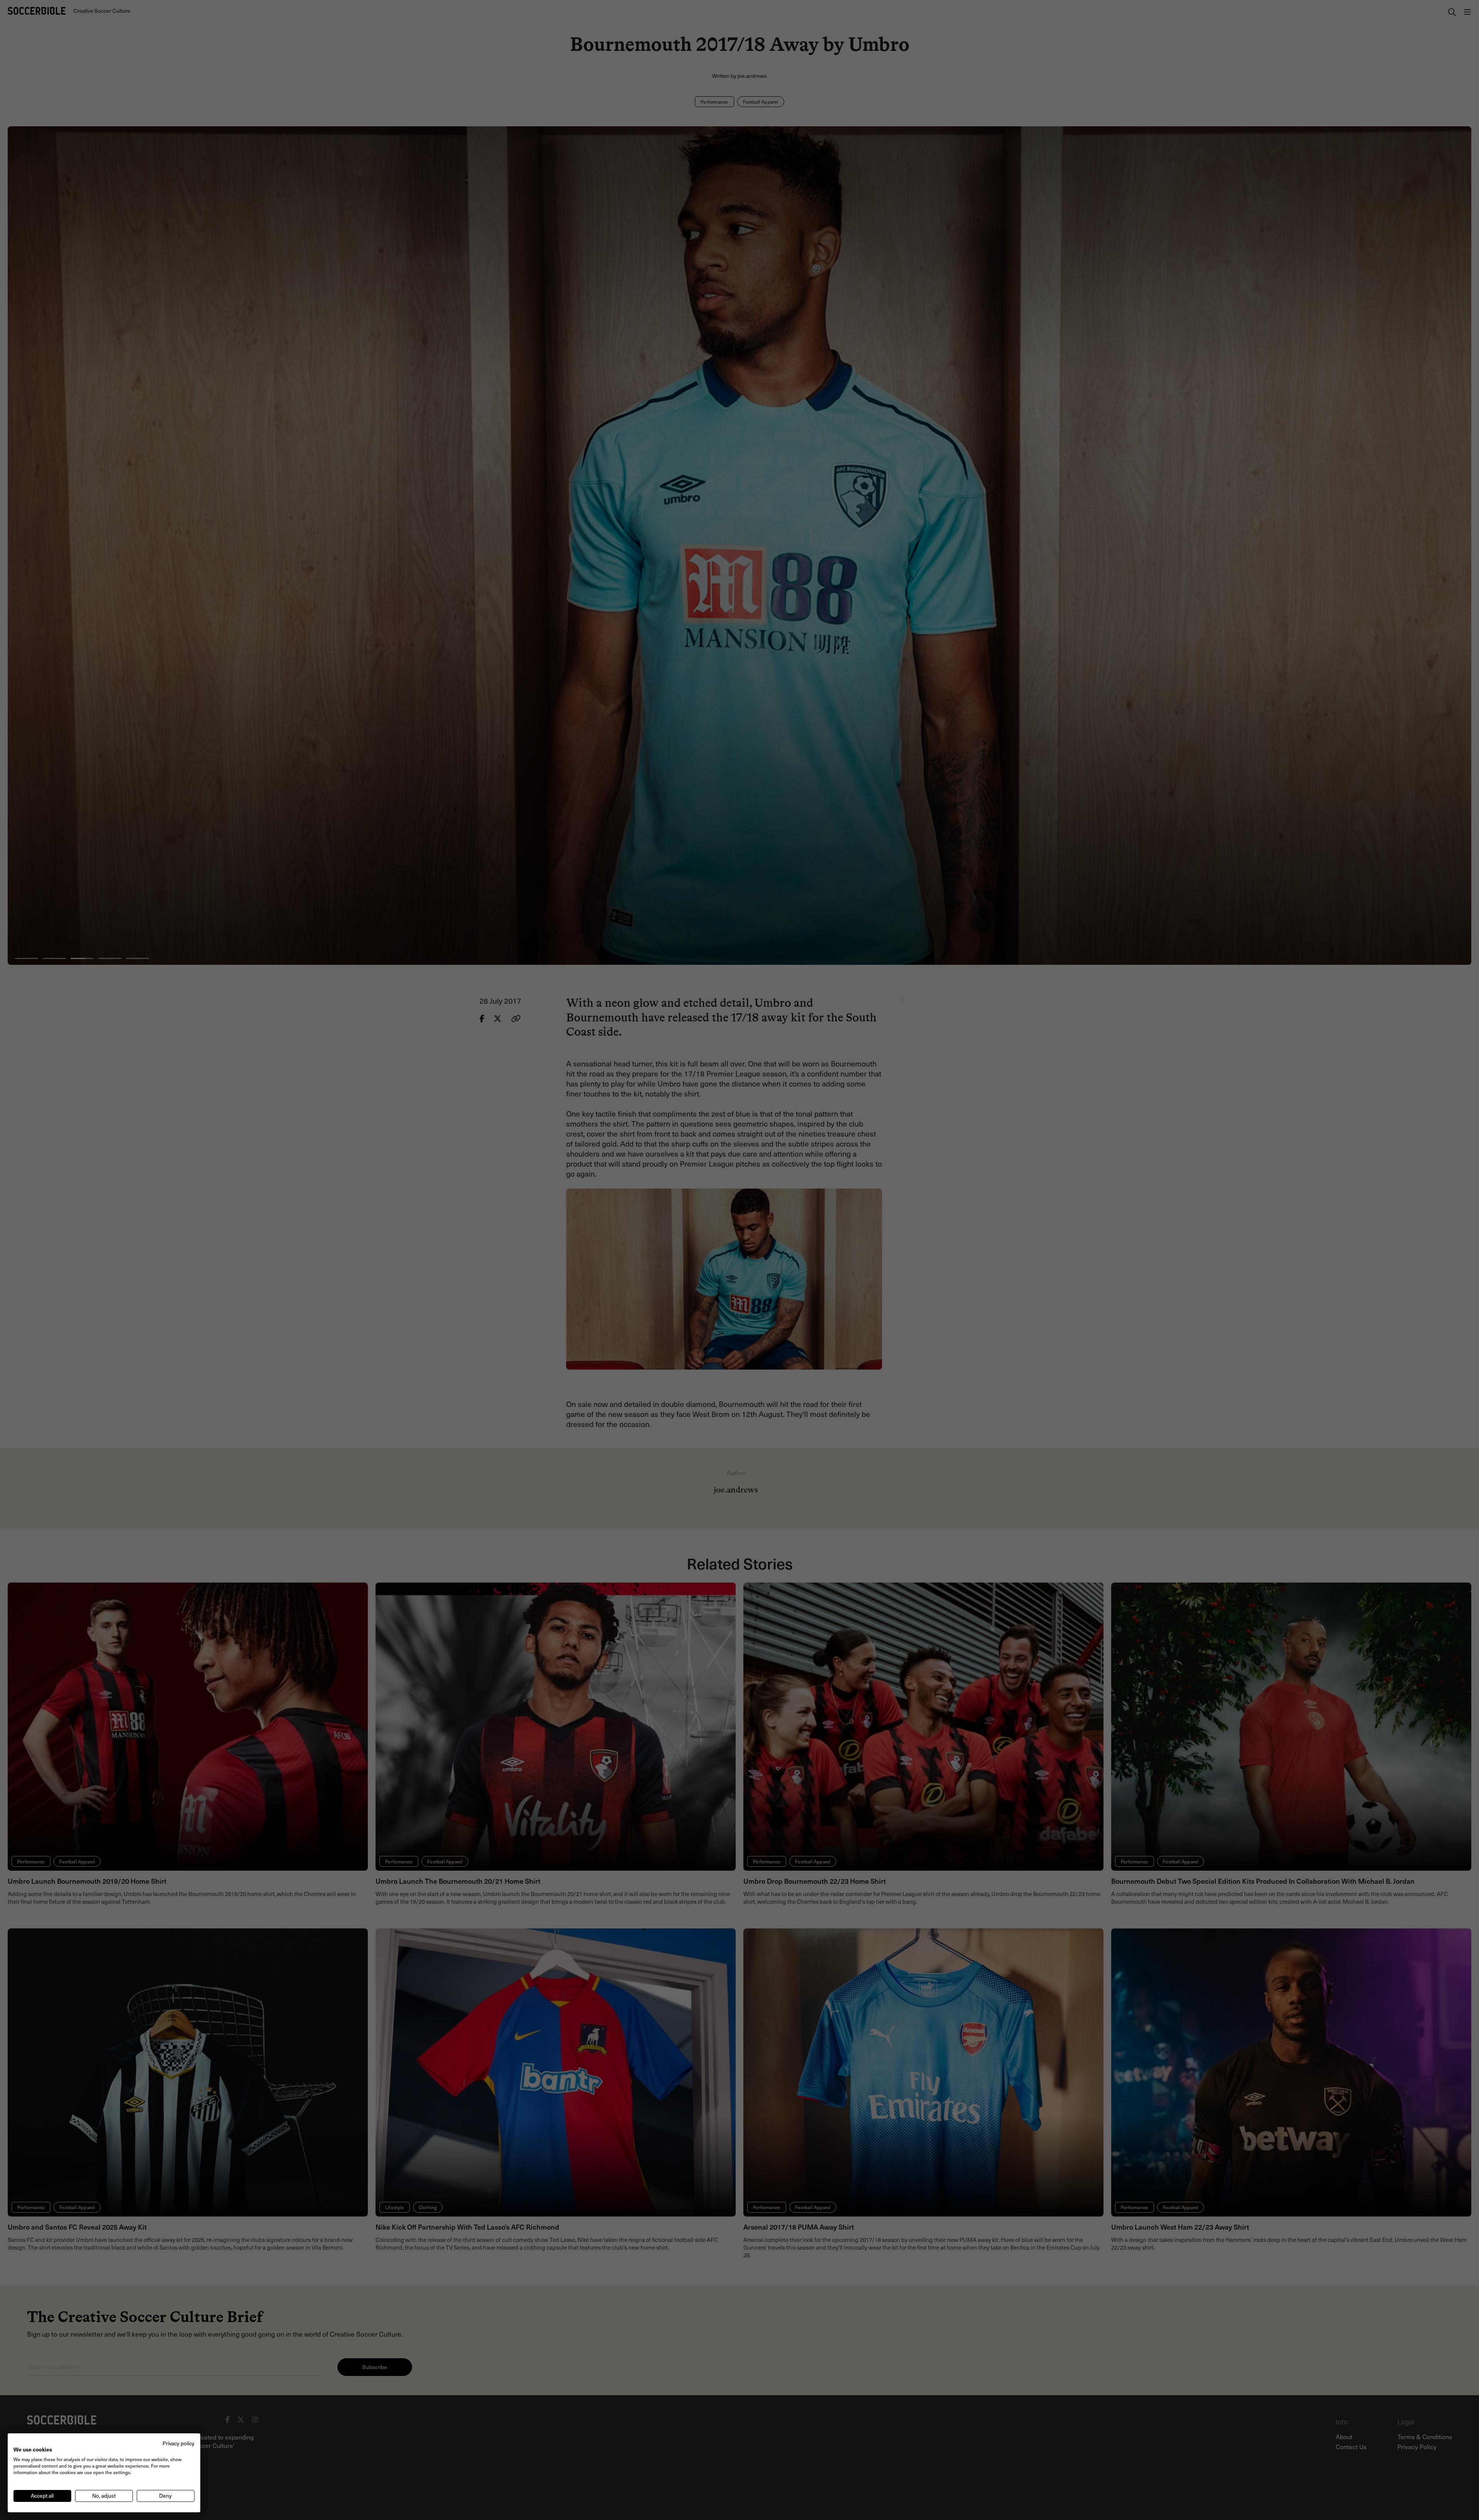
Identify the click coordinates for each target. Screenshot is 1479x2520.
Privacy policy (179, 2443)
